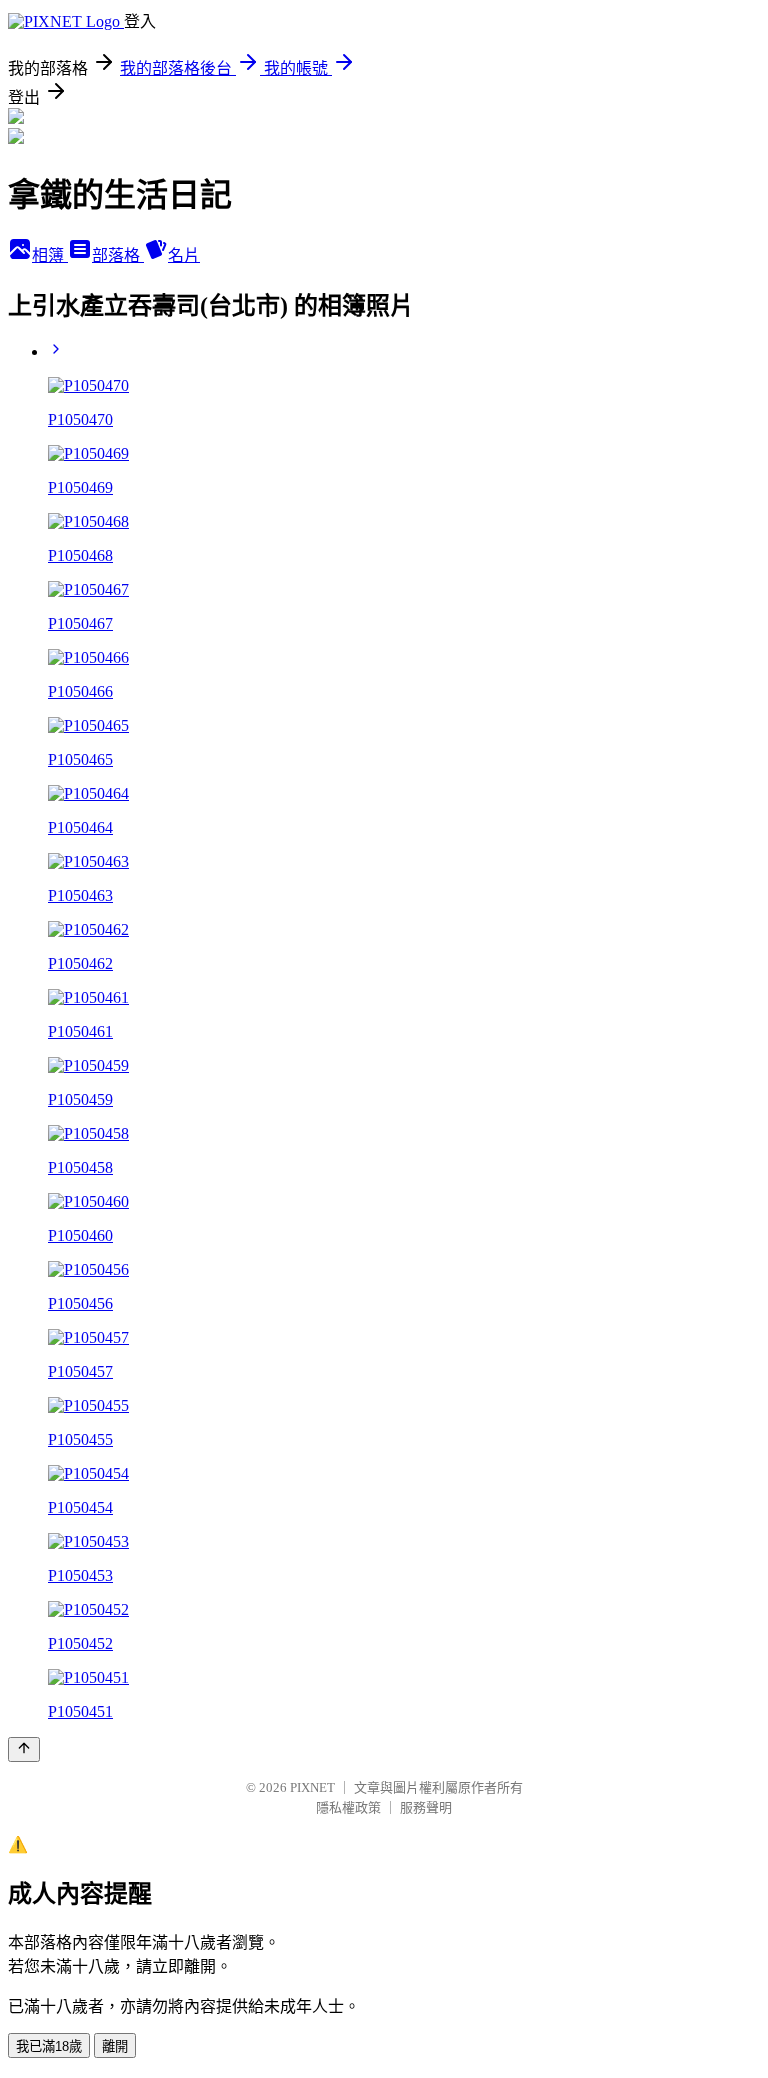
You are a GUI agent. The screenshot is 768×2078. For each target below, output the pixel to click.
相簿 (50, 255)
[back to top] (24, 1749)
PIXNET (312, 1787)
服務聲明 (426, 1807)
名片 (184, 255)
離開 (115, 2046)
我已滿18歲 (49, 2046)
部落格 (118, 255)
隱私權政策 (348, 1807)
